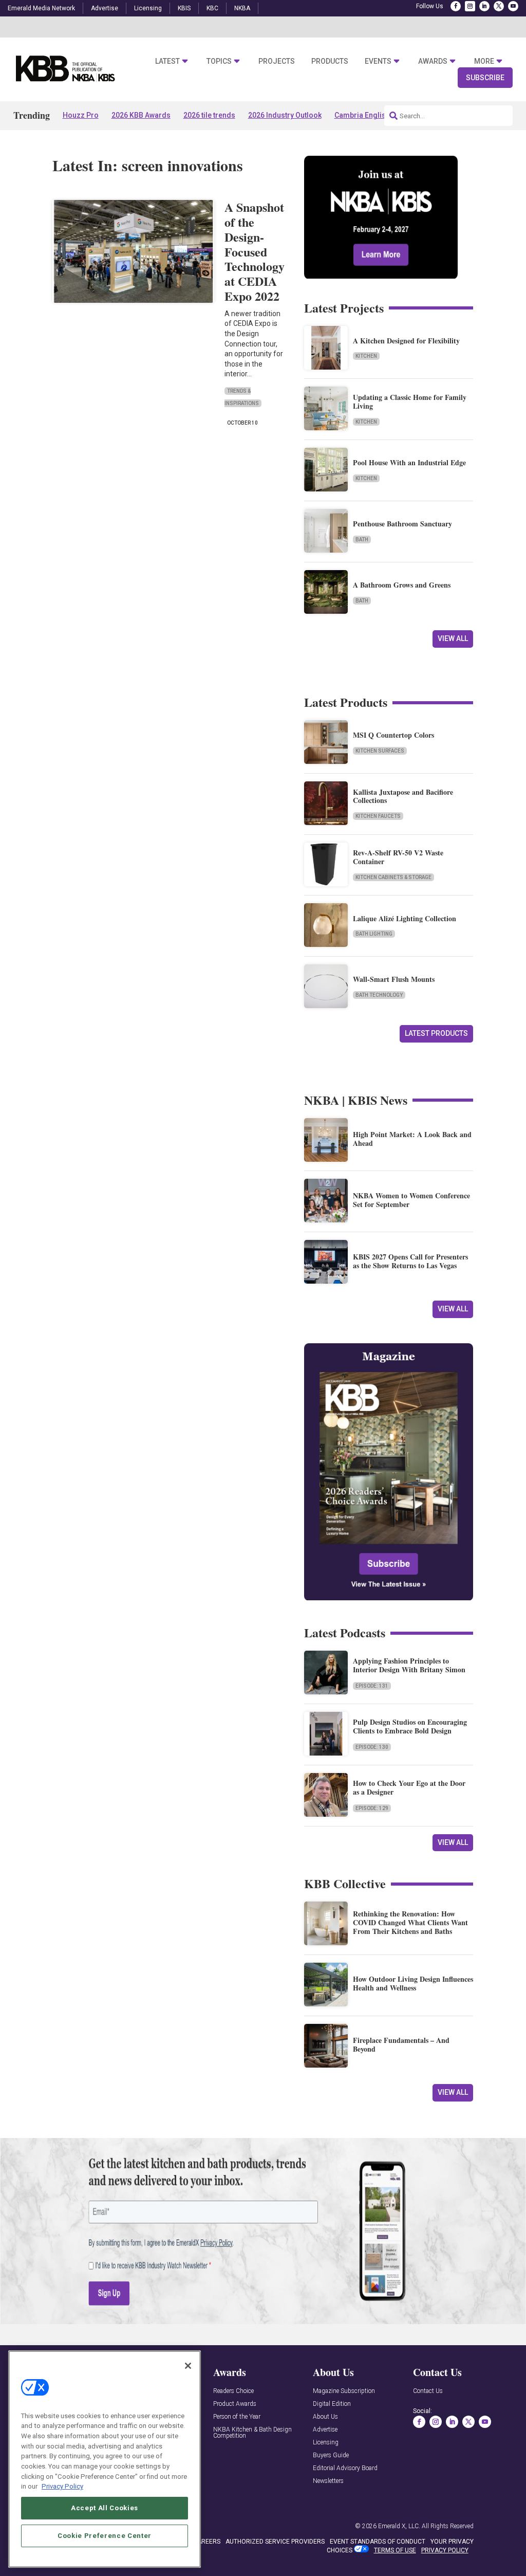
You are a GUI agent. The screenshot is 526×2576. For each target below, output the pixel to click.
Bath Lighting (374, 934)
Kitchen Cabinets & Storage (393, 877)
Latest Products (436, 1033)
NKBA (242, 8)
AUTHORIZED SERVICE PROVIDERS (275, 2542)
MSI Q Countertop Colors (393, 735)
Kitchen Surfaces (380, 751)
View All (453, 638)
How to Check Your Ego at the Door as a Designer (409, 1787)
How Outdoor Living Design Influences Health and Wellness (413, 1983)
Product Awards (235, 2404)
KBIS (184, 8)
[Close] (188, 2366)
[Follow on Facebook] (456, 6)
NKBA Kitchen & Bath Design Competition (252, 2433)
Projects (277, 61)
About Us (325, 2417)
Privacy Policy (62, 2486)
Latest (167, 61)
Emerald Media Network (41, 8)
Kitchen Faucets (378, 816)
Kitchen (366, 356)
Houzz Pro (81, 115)
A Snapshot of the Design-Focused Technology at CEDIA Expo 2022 (255, 251)
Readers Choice (233, 2391)
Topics (219, 61)
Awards (433, 61)
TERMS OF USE (395, 2550)
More (484, 61)
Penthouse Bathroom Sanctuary (402, 524)
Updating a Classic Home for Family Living (410, 401)
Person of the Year (237, 2417)
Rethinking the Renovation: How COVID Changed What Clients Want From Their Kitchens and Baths (410, 1922)
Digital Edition (332, 2404)
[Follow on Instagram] (470, 6)
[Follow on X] (499, 6)
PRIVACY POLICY (445, 2550)
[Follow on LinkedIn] (484, 6)
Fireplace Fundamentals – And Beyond (401, 2044)
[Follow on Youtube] (513, 6)
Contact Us (428, 2391)
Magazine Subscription (344, 2391)
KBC (212, 8)
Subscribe (485, 78)
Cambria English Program (378, 115)
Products (330, 61)
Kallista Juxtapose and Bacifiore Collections (403, 796)
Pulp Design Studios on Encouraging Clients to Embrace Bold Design (410, 1726)
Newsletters (328, 2481)
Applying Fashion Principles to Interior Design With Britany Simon (409, 1665)
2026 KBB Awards (141, 115)
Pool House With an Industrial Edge (409, 462)
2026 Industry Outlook (285, 115)
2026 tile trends (209, 115)
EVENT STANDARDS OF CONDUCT (378, 2542)
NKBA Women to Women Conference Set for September (411, 1200)
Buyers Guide (331, 2455)
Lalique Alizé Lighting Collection (405, 918)
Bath (362, 540)
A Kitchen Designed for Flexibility (406, 341)
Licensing (148, 8)
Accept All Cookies (105, 2508)
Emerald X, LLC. (399, 2526)
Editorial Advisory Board (345, 2468)
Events (378, 61)
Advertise (105, 8)
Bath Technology (379, 995)
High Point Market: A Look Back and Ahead (412, 1139)
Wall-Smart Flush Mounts (394, 979)
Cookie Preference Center (105, 2536)
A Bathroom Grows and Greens (402, 585)
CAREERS (207, 2542)
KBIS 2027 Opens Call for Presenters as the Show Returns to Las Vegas (410, 1261)
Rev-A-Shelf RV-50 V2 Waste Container (398, 857)
